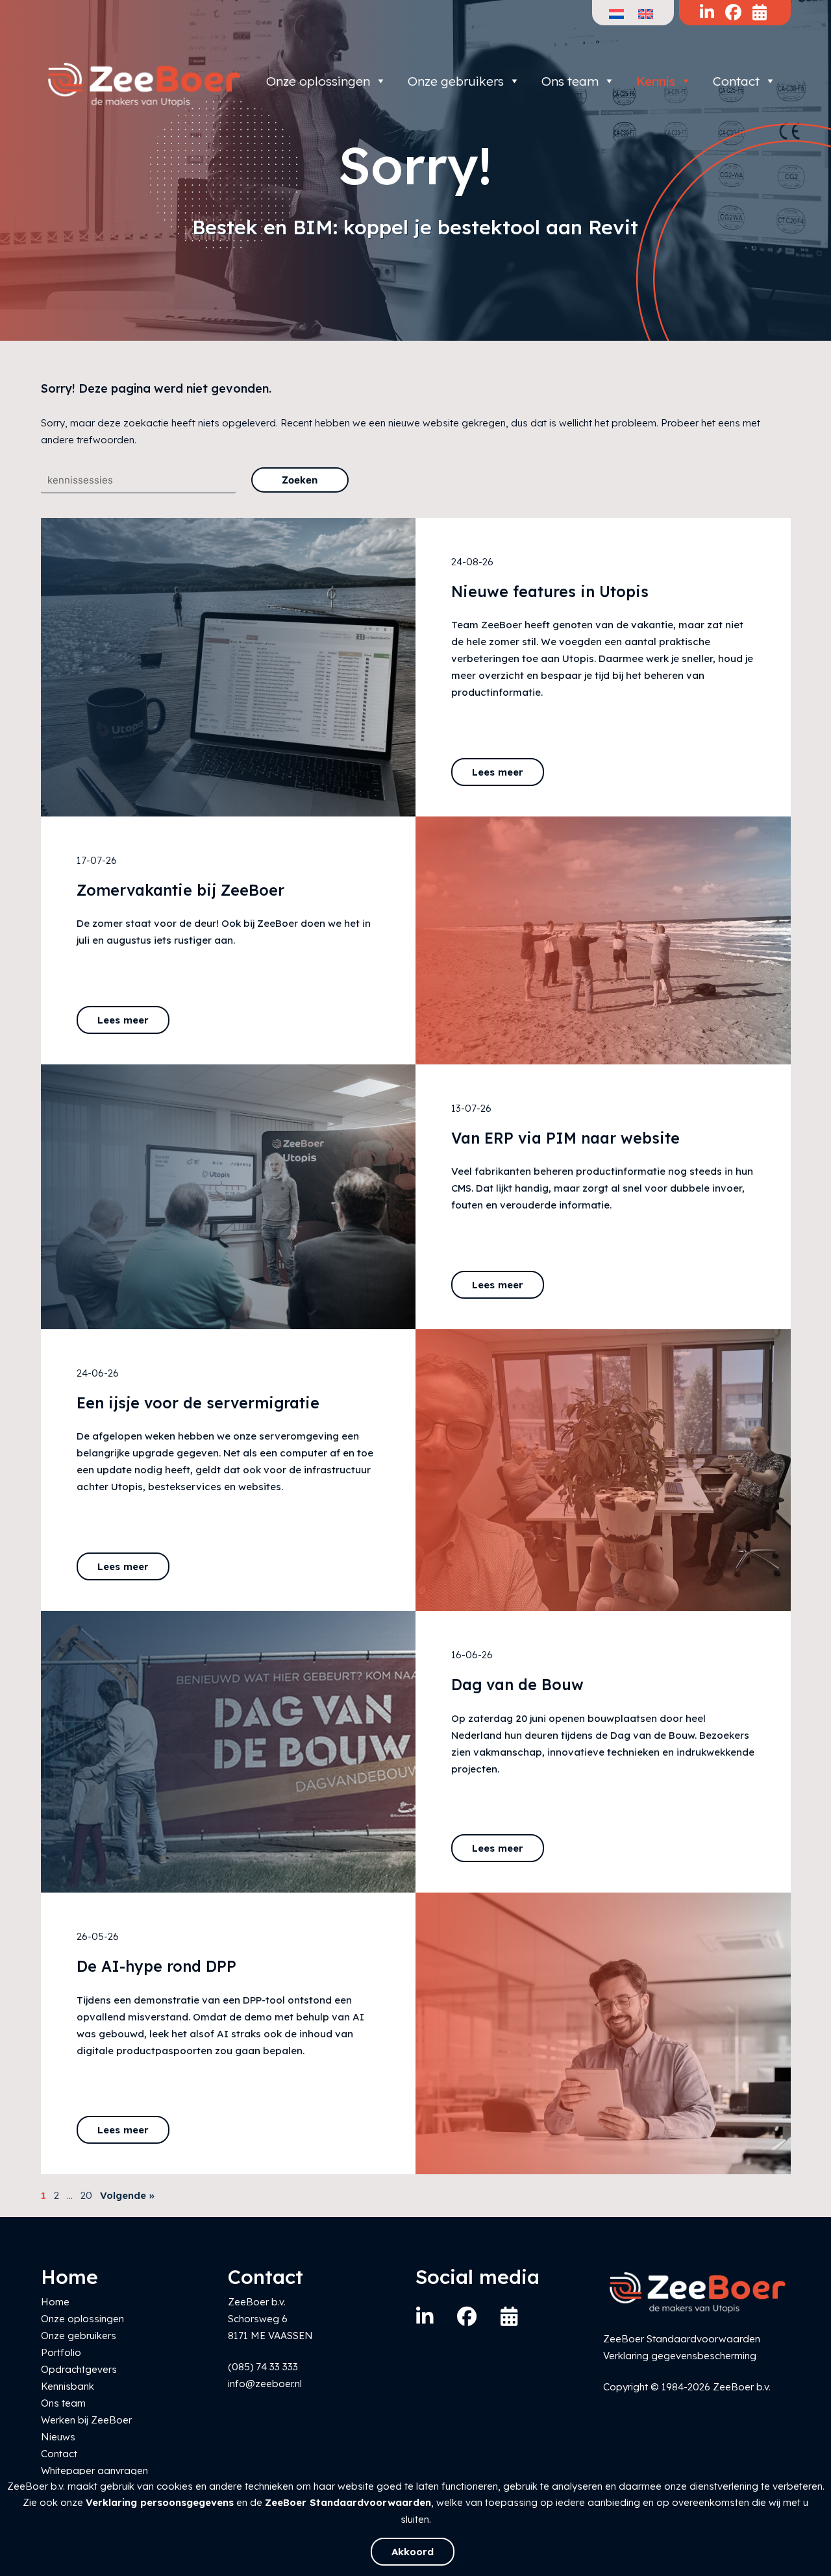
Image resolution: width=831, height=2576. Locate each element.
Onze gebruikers (456, 81)
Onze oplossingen (318, 81)
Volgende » (127, 2195)
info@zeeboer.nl (265, 2384)
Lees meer (498, 772)
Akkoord (413, 2552)
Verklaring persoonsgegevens (160, 2502)
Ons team (570, 81)
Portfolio (61, 2352)
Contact (736, 81)
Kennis (656, 81)
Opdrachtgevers (79, 2369)
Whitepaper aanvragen (94, 2471)
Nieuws (58, 2437)
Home (55, 2302)
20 (86, 2195)
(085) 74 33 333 (263, 2367)
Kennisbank (68, 2386)
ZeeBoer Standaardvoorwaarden (348, 2502)
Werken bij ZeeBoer (86, 2420)
